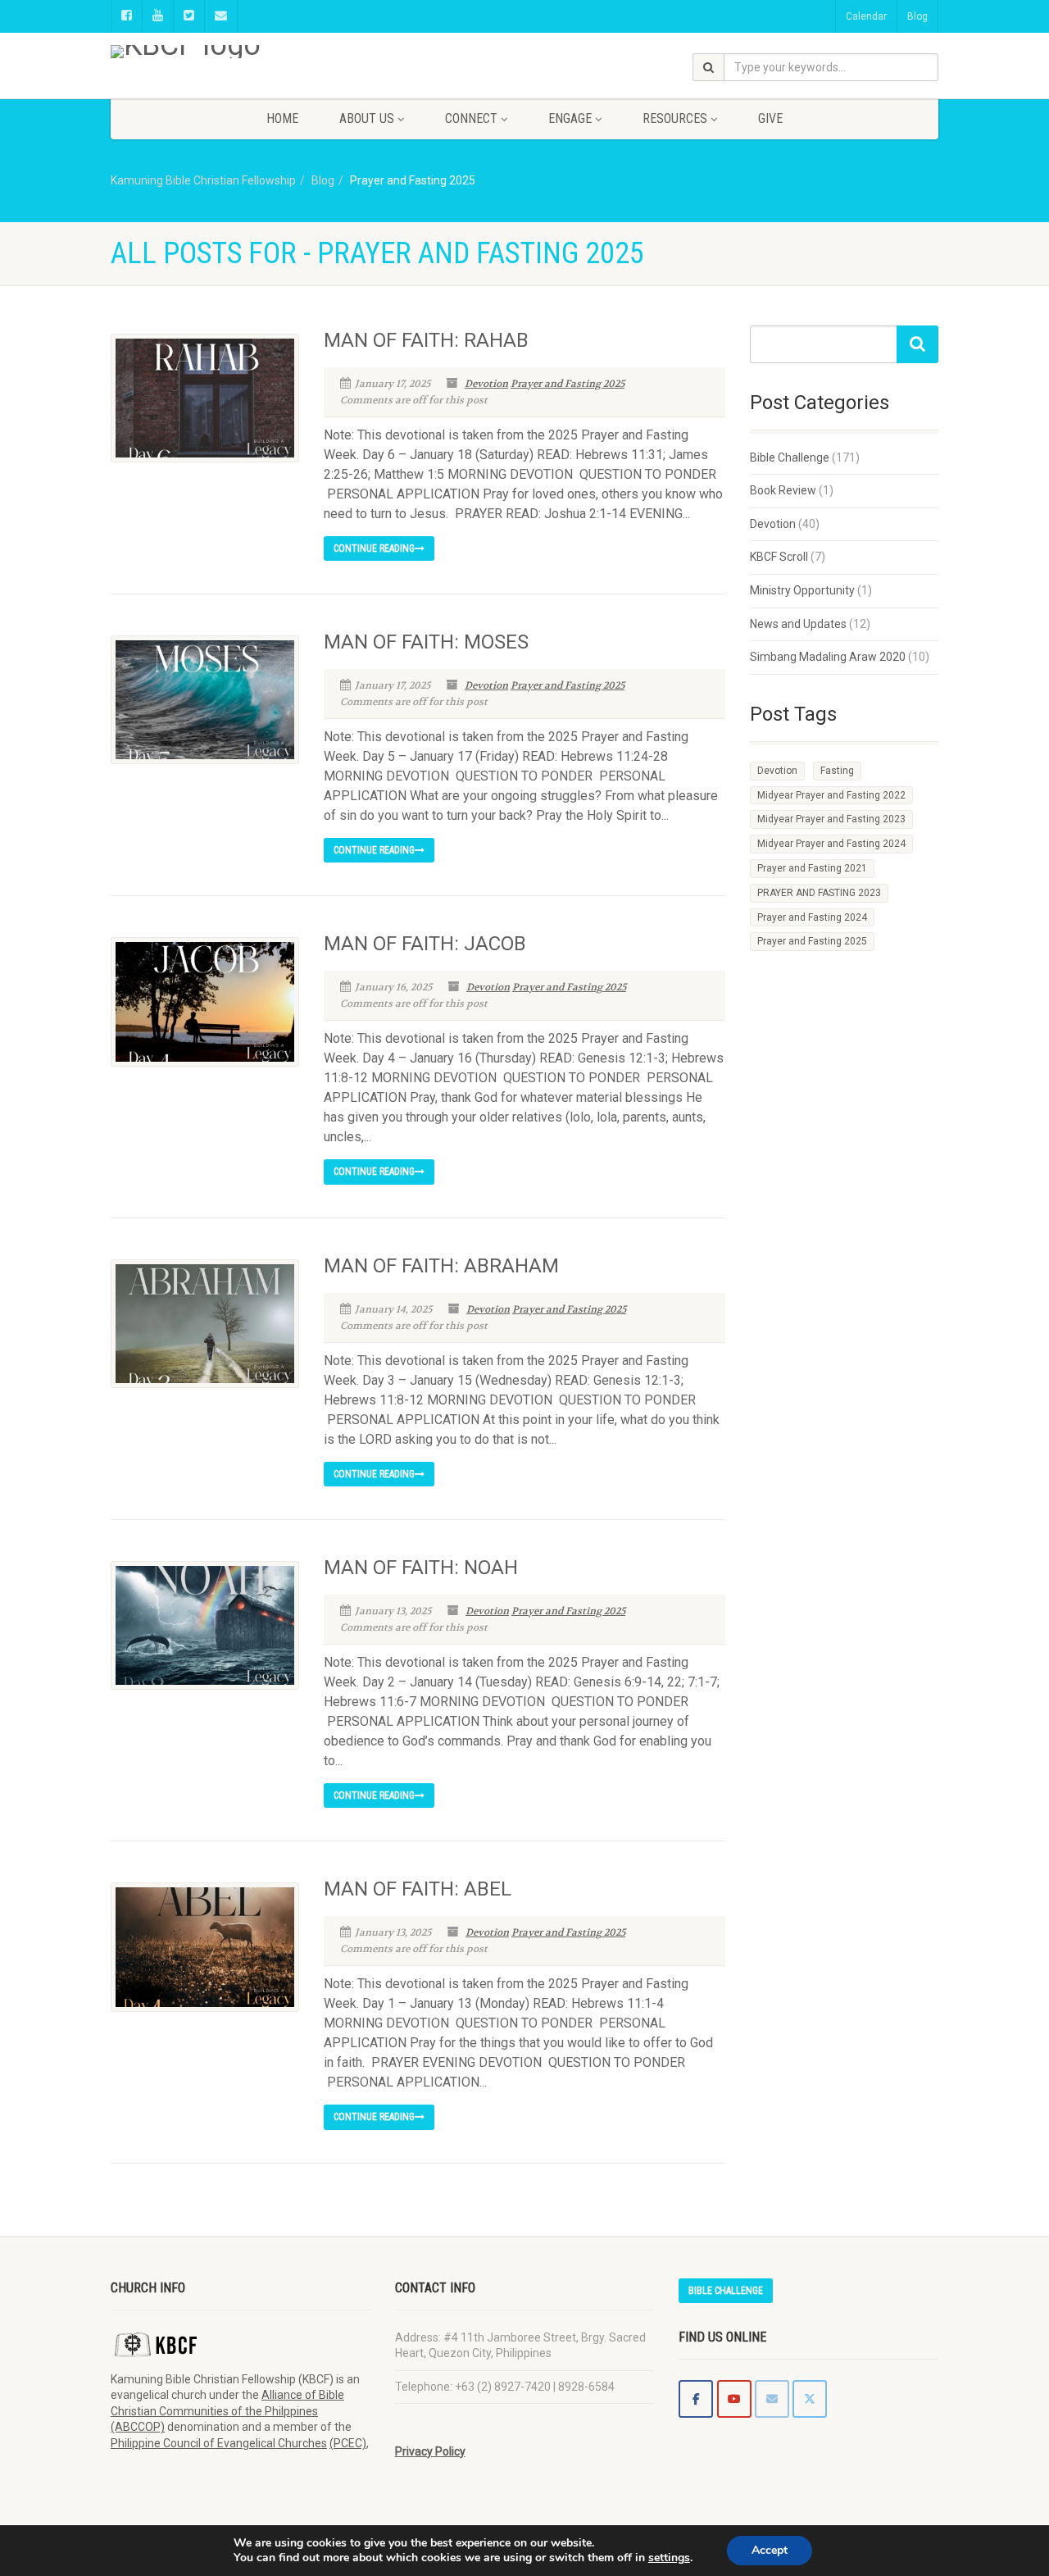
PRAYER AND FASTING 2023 (819, 893)
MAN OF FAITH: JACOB (425, 944)
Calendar (866, 16)
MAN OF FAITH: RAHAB (426, 340)
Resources (675, 118)
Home (282, 118)
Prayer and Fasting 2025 (568, 384)
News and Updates (798, 624)
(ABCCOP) (138, 2427)
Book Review (783, 490)
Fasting (837, 771)
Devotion (486, 384)
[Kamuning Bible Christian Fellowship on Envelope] (772, 2399)
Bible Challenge (790, 457)
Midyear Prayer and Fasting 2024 (831, 844)
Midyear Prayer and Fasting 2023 (831, 819)
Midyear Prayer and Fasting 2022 (831, 795)
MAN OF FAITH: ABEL (418, 1889)
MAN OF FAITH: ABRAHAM (441, 1266)
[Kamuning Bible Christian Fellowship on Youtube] (734, 2399)
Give (770, 118)
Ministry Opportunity (802, 590)
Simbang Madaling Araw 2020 (828, 657)
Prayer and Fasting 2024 (812, 917)
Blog (917, 16)
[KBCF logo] (241, 52)
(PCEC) (348, 2443)
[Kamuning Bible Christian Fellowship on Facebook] (696, 2399)
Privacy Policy (430, 2451)
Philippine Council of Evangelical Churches (219, 2443)
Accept (770, 2550)
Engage (570, 118)
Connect (471, 118)
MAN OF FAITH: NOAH (421, 1568)
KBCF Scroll (779, 557)
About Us (367, 118)
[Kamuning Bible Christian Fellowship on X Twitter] (810, 2399)
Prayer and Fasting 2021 (812, 868)
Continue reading (374, 548)
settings (669, 2558)
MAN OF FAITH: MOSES (426, 642)
